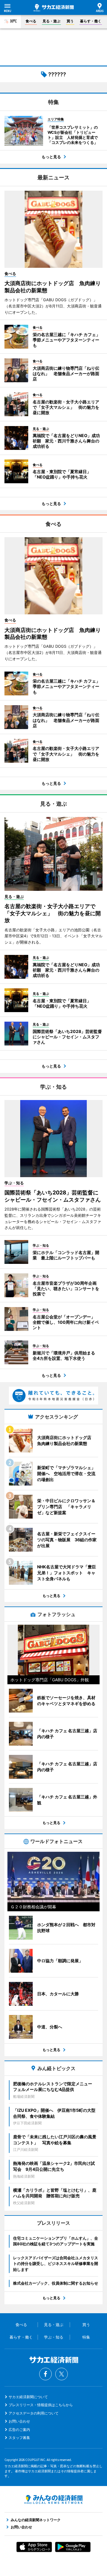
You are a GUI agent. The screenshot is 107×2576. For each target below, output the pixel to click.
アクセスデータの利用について (34, 2413)
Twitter (62, 2374)
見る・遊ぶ (51, 21)
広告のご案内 (19, 2430)
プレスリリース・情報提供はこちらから (41, 2405)
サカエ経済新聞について (28, 2397)
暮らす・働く (91, 21)
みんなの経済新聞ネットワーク (53, 2499)
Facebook (45, 2374)
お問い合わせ (19, 2421)
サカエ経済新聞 (54, 8)
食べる (31, 21)
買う (70, 21)
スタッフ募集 (19, 2438)
